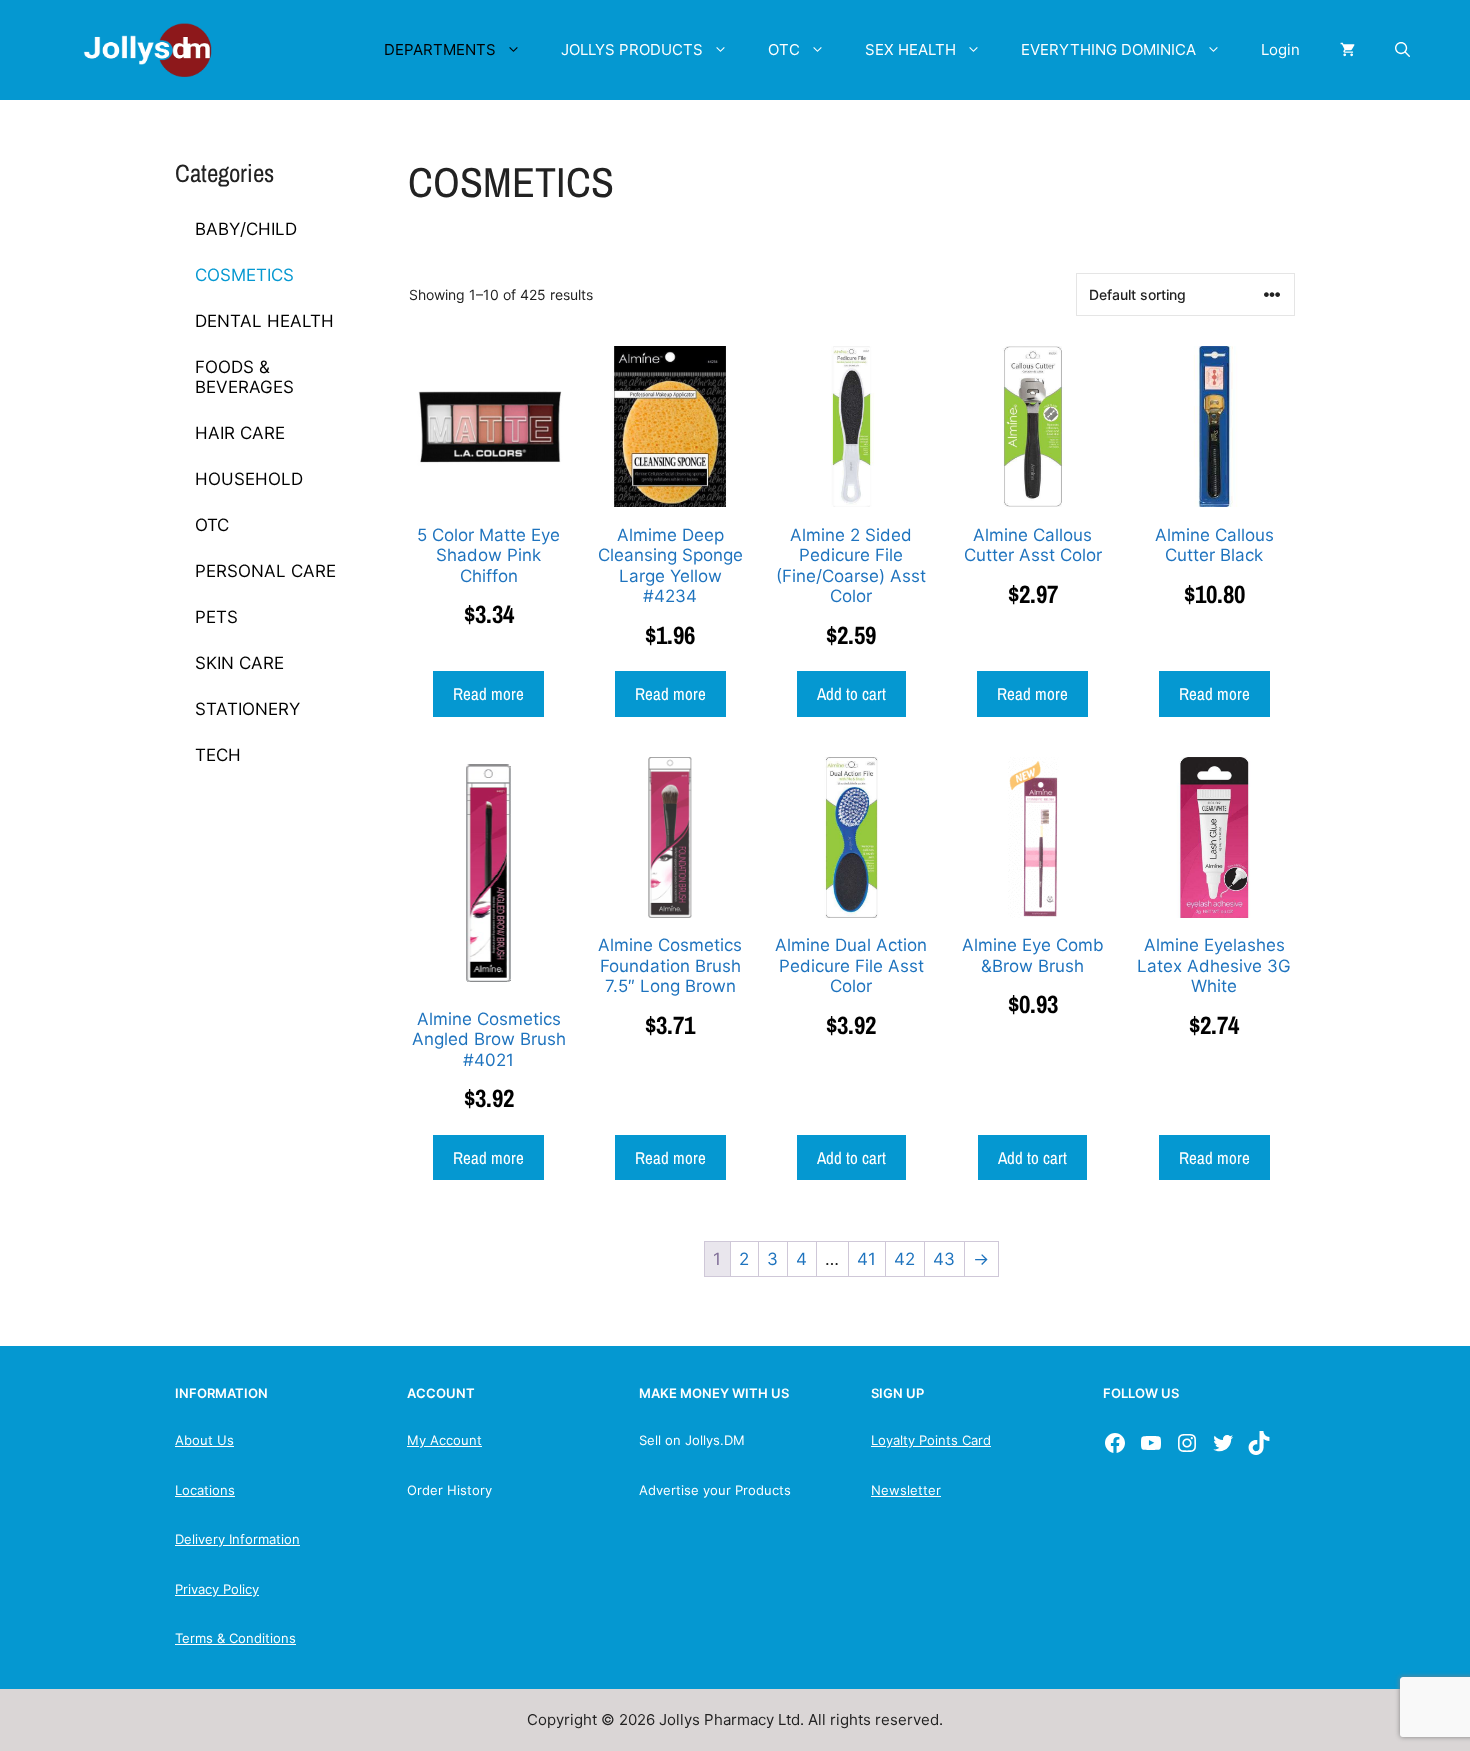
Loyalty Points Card (931, 1440)
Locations (205, 1490)
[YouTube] (1151, 1443)
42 (904, 1259)
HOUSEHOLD (249, 479)
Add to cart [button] (851, 693)
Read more (488, 693)
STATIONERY (247, 709)
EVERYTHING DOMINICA (1108, 49)
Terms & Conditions (235, 1638)
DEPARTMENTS (440, 49)
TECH (218, 755)
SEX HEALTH (910, 49)
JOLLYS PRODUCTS (632, 49)
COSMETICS (244, 275)
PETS (216, 617)
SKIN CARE (239, 663)
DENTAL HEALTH (264, 321)
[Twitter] (1223, 1443)
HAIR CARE (240, 433)
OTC (784, 49)
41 (866, 1259)
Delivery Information (237, 1539)
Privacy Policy (217, 1589)
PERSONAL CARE (265, 571)
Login (1280, 49)
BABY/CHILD (246, 229)
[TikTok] (1259, 1443)
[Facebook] (1115, 1443)
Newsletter (906, 1490)
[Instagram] (1187, 1443)
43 (944, 1259)
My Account (444, 1440)
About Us (204, 1440)
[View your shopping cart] (1347, 50)
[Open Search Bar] (1402, 50)
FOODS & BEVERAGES (244, 377)
